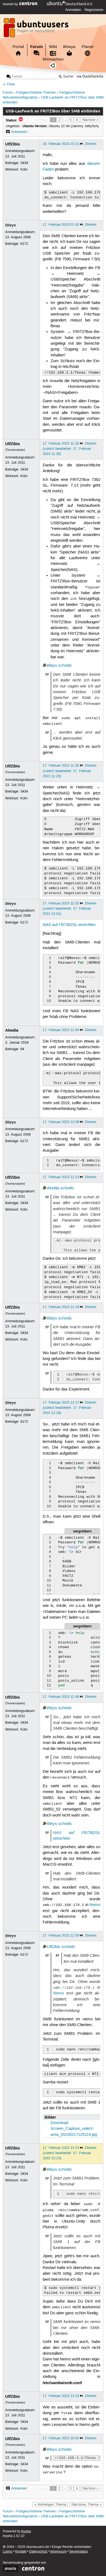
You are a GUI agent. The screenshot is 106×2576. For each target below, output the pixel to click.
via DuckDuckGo (90, 77)
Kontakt (21, 2552)
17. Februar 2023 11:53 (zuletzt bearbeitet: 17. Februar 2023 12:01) (67, 909)
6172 (24, 244)
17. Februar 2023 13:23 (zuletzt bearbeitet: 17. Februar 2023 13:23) (67, 2153)
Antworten (19, 132)
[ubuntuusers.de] (37, 29)
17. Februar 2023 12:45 (61, 1697)
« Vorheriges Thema (50, 2504)
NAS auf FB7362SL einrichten (69, 925)
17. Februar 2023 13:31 (61, 2396)
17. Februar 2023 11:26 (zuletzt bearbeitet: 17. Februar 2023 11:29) (67, 771)
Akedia (12, 1030)
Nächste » (90, 120)
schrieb (65, 666)
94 (22, 1049)
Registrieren (94, 10)
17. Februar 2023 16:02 (61, 2438)
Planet (88, 47)
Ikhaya (69, 47)
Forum (36, 47)
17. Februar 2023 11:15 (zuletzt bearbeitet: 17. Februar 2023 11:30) (67, 449)
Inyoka (26, 2531)
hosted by (11, 4)
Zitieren (90, 144)
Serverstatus (79, 2552)
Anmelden (73, 10)
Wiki (53, 47)
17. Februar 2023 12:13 (61, 1177)
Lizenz (8, 2552)
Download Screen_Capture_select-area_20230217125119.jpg (74, 2129)
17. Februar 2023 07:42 (61, 225)
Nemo (95, 1905)
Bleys (10, 225)
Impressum (58, 2552)
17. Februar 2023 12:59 (61, 1935)
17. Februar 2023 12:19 (61, 1307)
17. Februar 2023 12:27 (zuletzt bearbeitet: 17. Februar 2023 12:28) (67, 1408)
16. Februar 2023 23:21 (61, 144)
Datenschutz (38, 2552)
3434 (24, 163)
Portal (18, 47)
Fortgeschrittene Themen (36, 93)
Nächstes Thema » (86, 2504)
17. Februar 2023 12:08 (61, 1122)
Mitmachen (53, 59)
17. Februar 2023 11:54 (61, 1030)
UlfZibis (13, 144)
